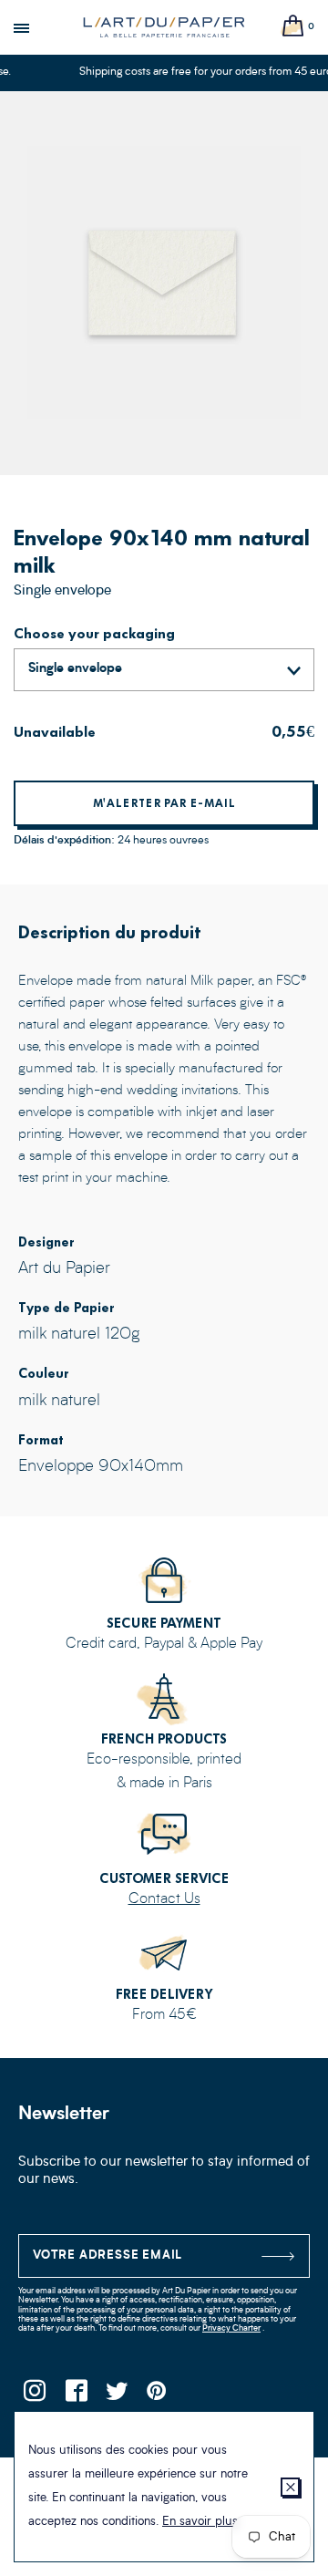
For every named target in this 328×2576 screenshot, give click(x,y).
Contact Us (164, 1899)
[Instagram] (34, 2396)
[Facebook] (75, 2396)
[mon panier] (293, 27)
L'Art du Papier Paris (164, 27)
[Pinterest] (157, 2396)
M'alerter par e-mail (164, 803)
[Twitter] (116, 2396)
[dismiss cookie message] (290, 2487)
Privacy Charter (231, 2328)
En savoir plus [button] (200, 2522)
